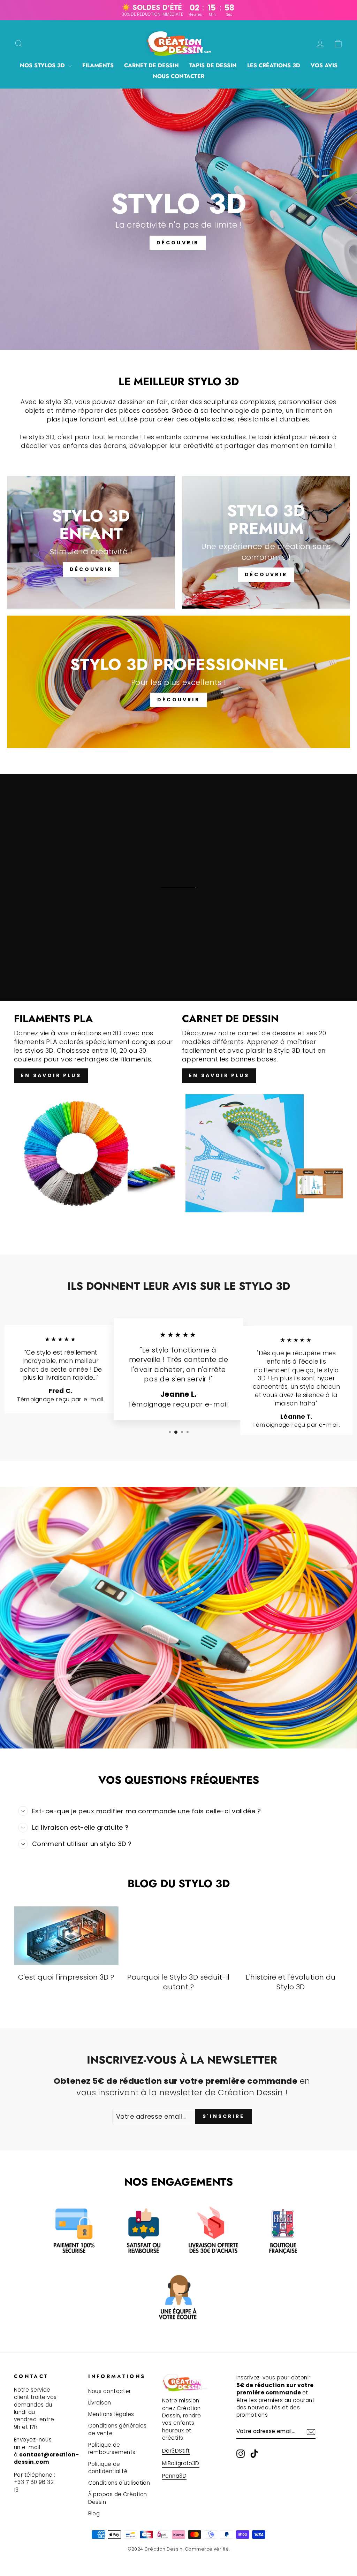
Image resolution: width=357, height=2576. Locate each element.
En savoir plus (51, 1075)
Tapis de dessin (213, 65)
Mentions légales (111, 2414)
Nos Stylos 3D (43, 65)
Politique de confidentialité (108, 2468)
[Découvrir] (91, 542)
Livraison (100, 2403)
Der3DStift (176, 2451)
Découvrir (178, 243)
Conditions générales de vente (117, 2429)
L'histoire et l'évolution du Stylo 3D (291, 1982)
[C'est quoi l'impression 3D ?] (66, 1936)
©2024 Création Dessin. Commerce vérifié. (179, 2549)
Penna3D (174, 2476)
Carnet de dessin (151, 65)
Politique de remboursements (112, 2448)
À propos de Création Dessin (118, 2498)
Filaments (98, 65)
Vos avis (324, 65)
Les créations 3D (274, 65)
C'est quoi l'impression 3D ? (66, 1977)
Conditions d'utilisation (119, 2483)
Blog (94, 2513)
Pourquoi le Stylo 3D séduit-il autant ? (178, 1982)
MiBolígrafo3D (181, 2463)
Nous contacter (178, 76)
